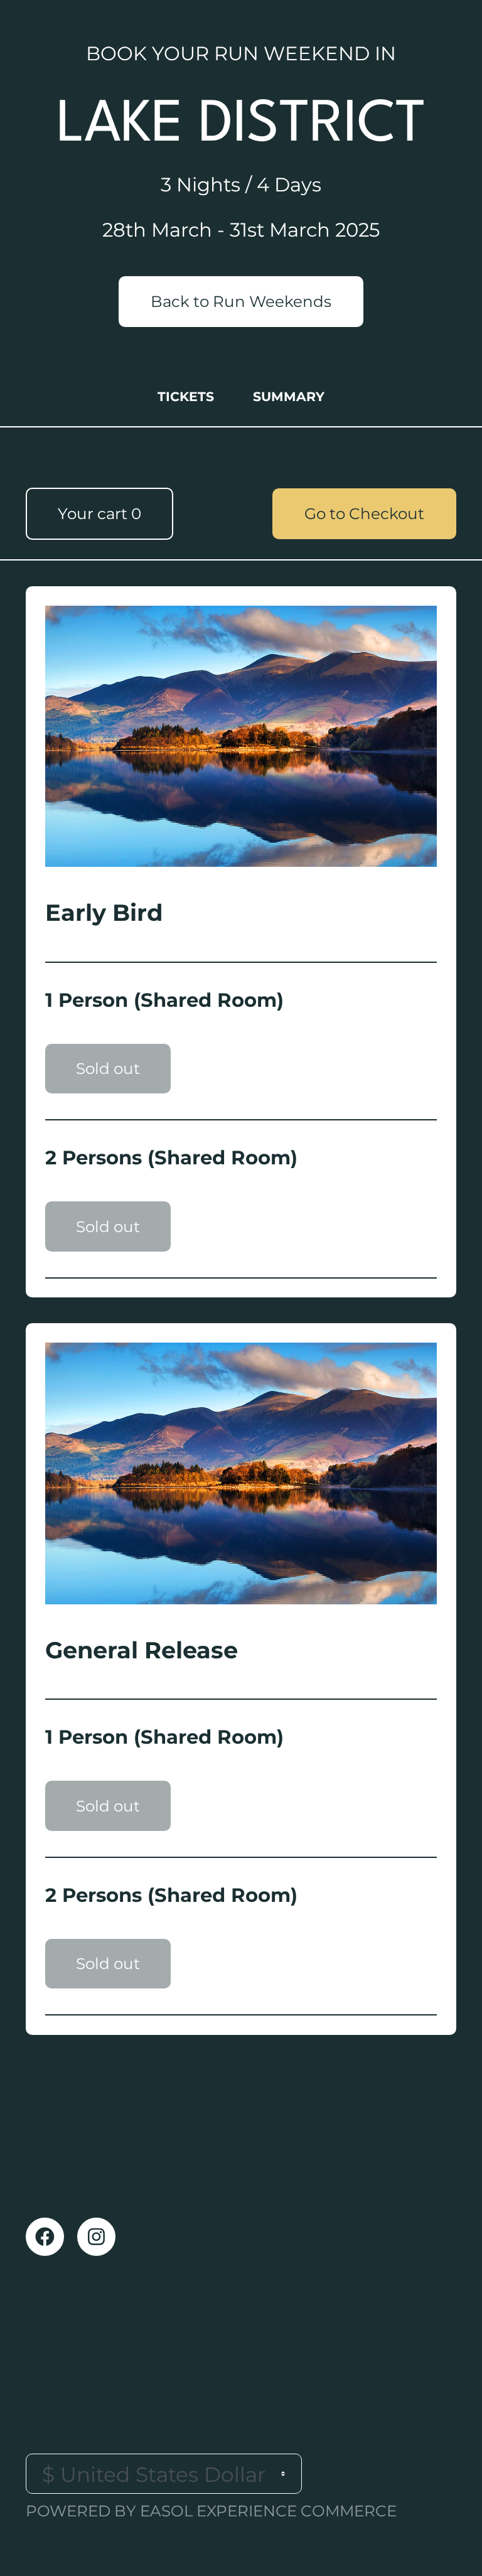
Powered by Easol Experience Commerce (211, 2511)
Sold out (108, 1068)
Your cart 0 (99, 513)
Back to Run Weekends (241, 301)
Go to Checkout (364, 513)
